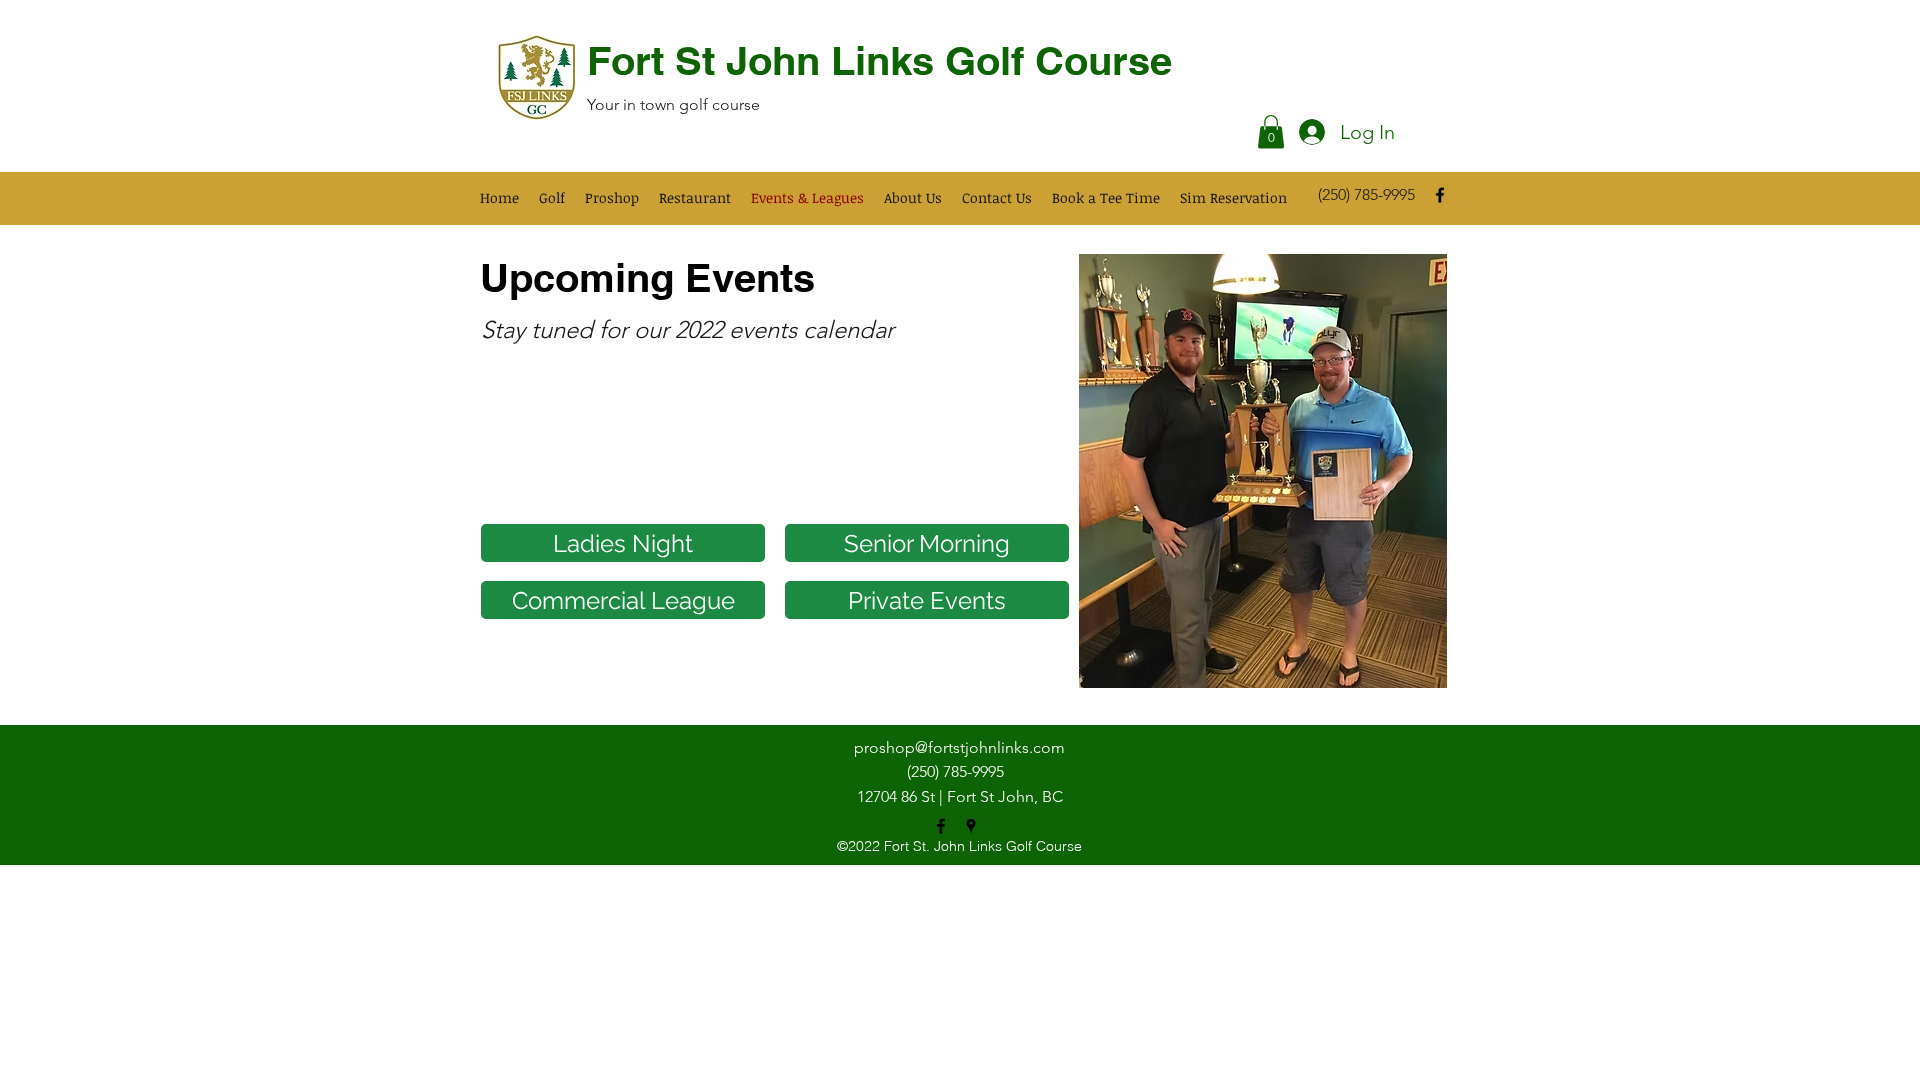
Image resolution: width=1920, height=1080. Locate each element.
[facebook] (1440, 195)
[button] (1271, 131)
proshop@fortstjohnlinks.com (959, 747)
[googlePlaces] (971, 826)
